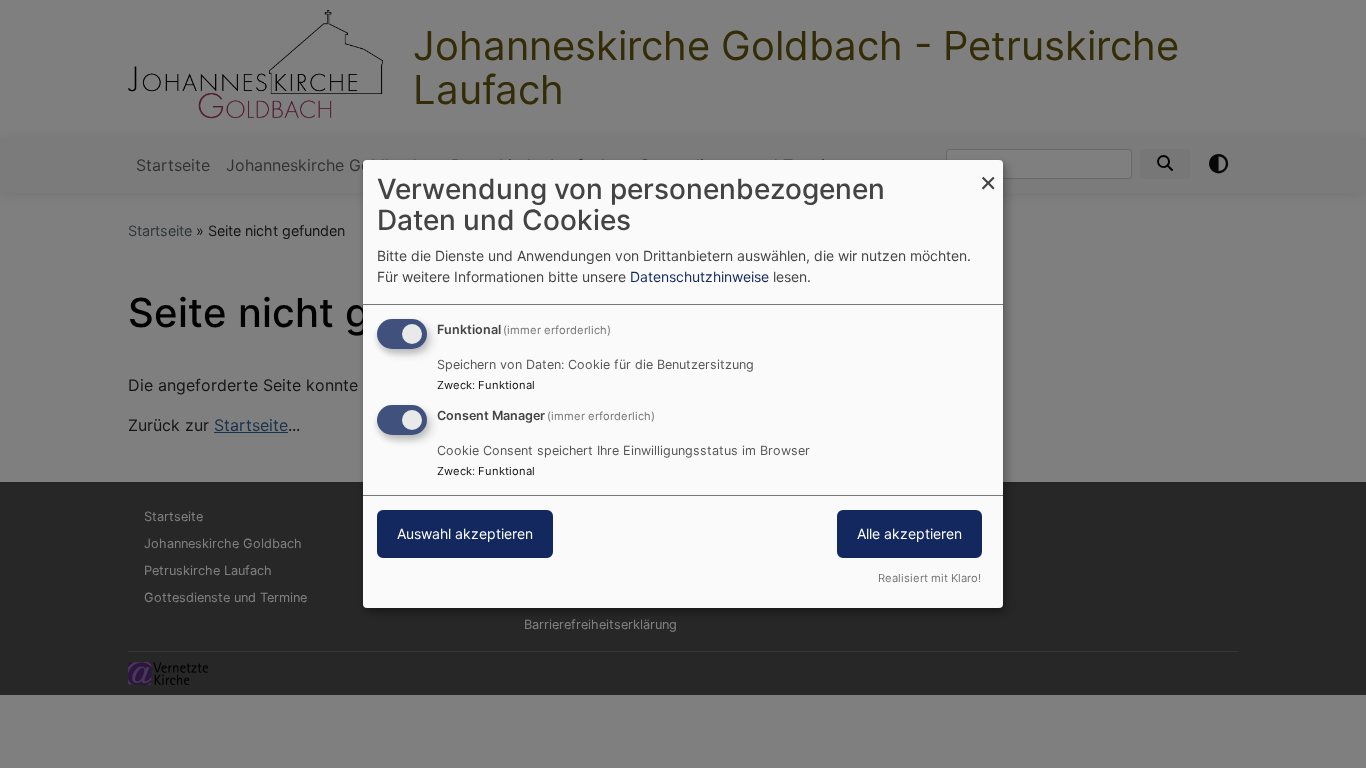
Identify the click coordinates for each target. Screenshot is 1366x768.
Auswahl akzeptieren (465, 533)
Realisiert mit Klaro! (929, 578)
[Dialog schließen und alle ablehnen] (988, 172)
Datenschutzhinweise (699, 276)
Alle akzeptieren (909, 533)
